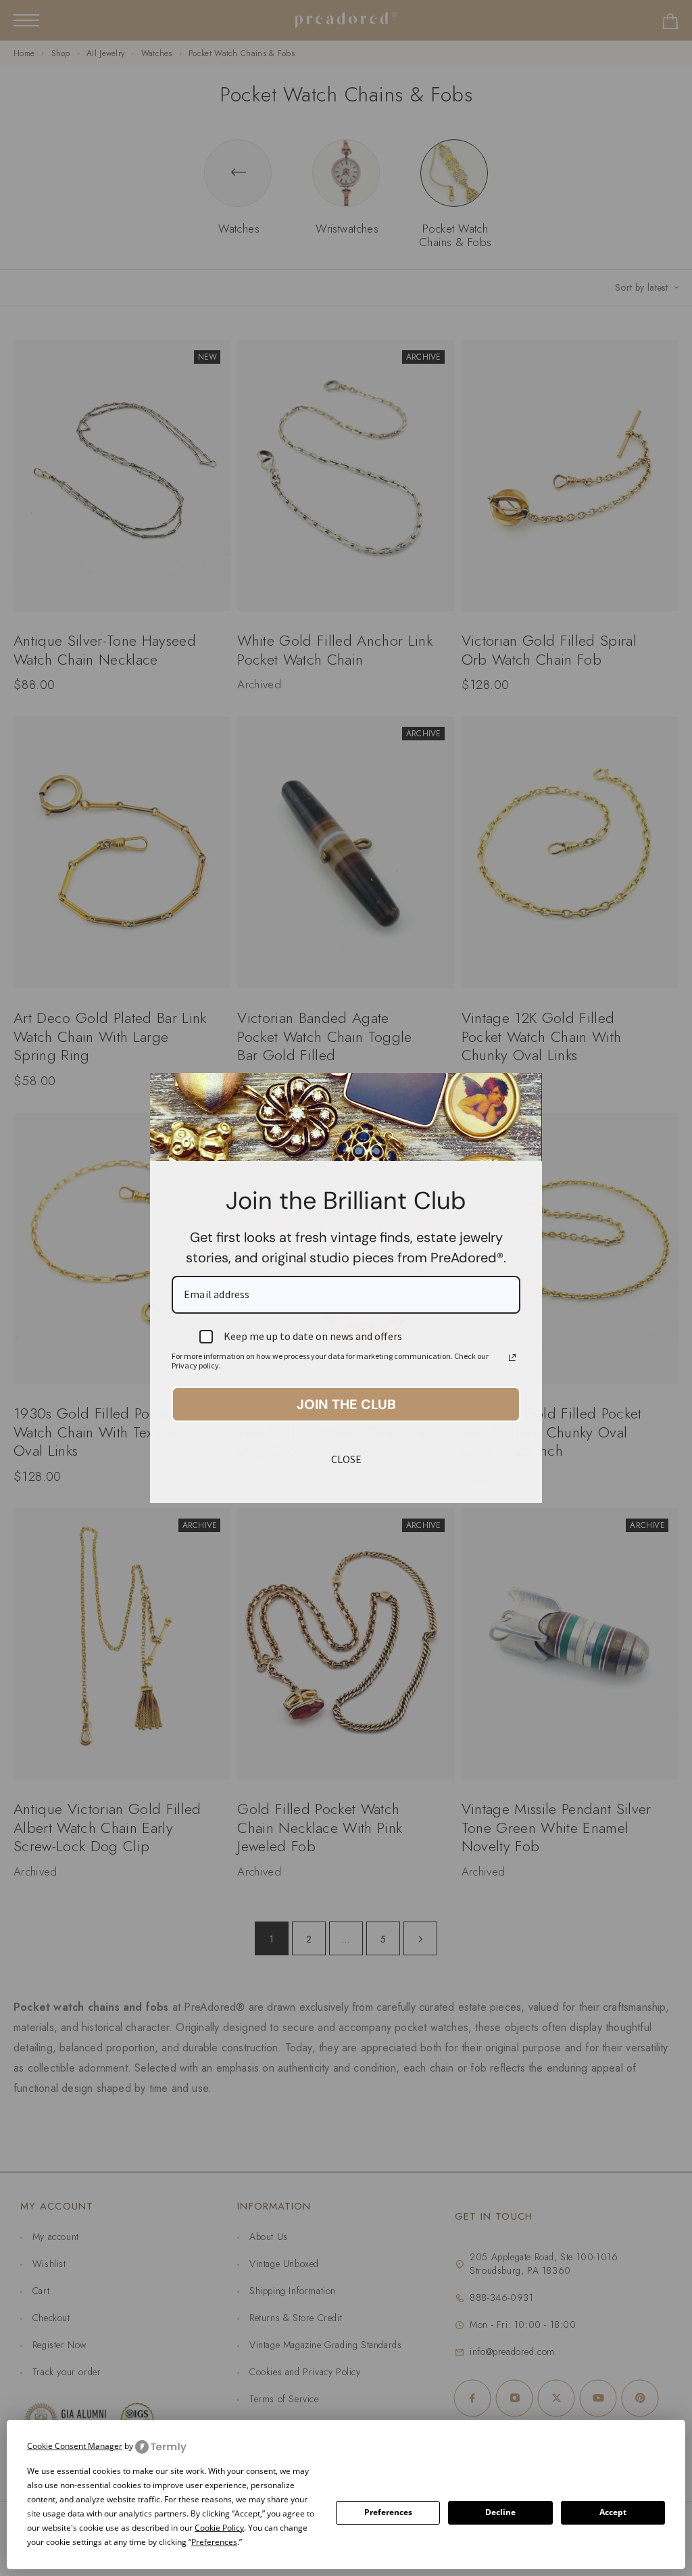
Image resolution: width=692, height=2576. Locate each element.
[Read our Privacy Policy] (512, 1358)
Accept (613, 2512)
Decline (500, 2512)
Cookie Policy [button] (219, 2528)
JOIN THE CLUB (346, 1404)
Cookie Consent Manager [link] (75, 2446)
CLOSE (346, 1459)
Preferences (388, 2512)
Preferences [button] (214, 2542)
